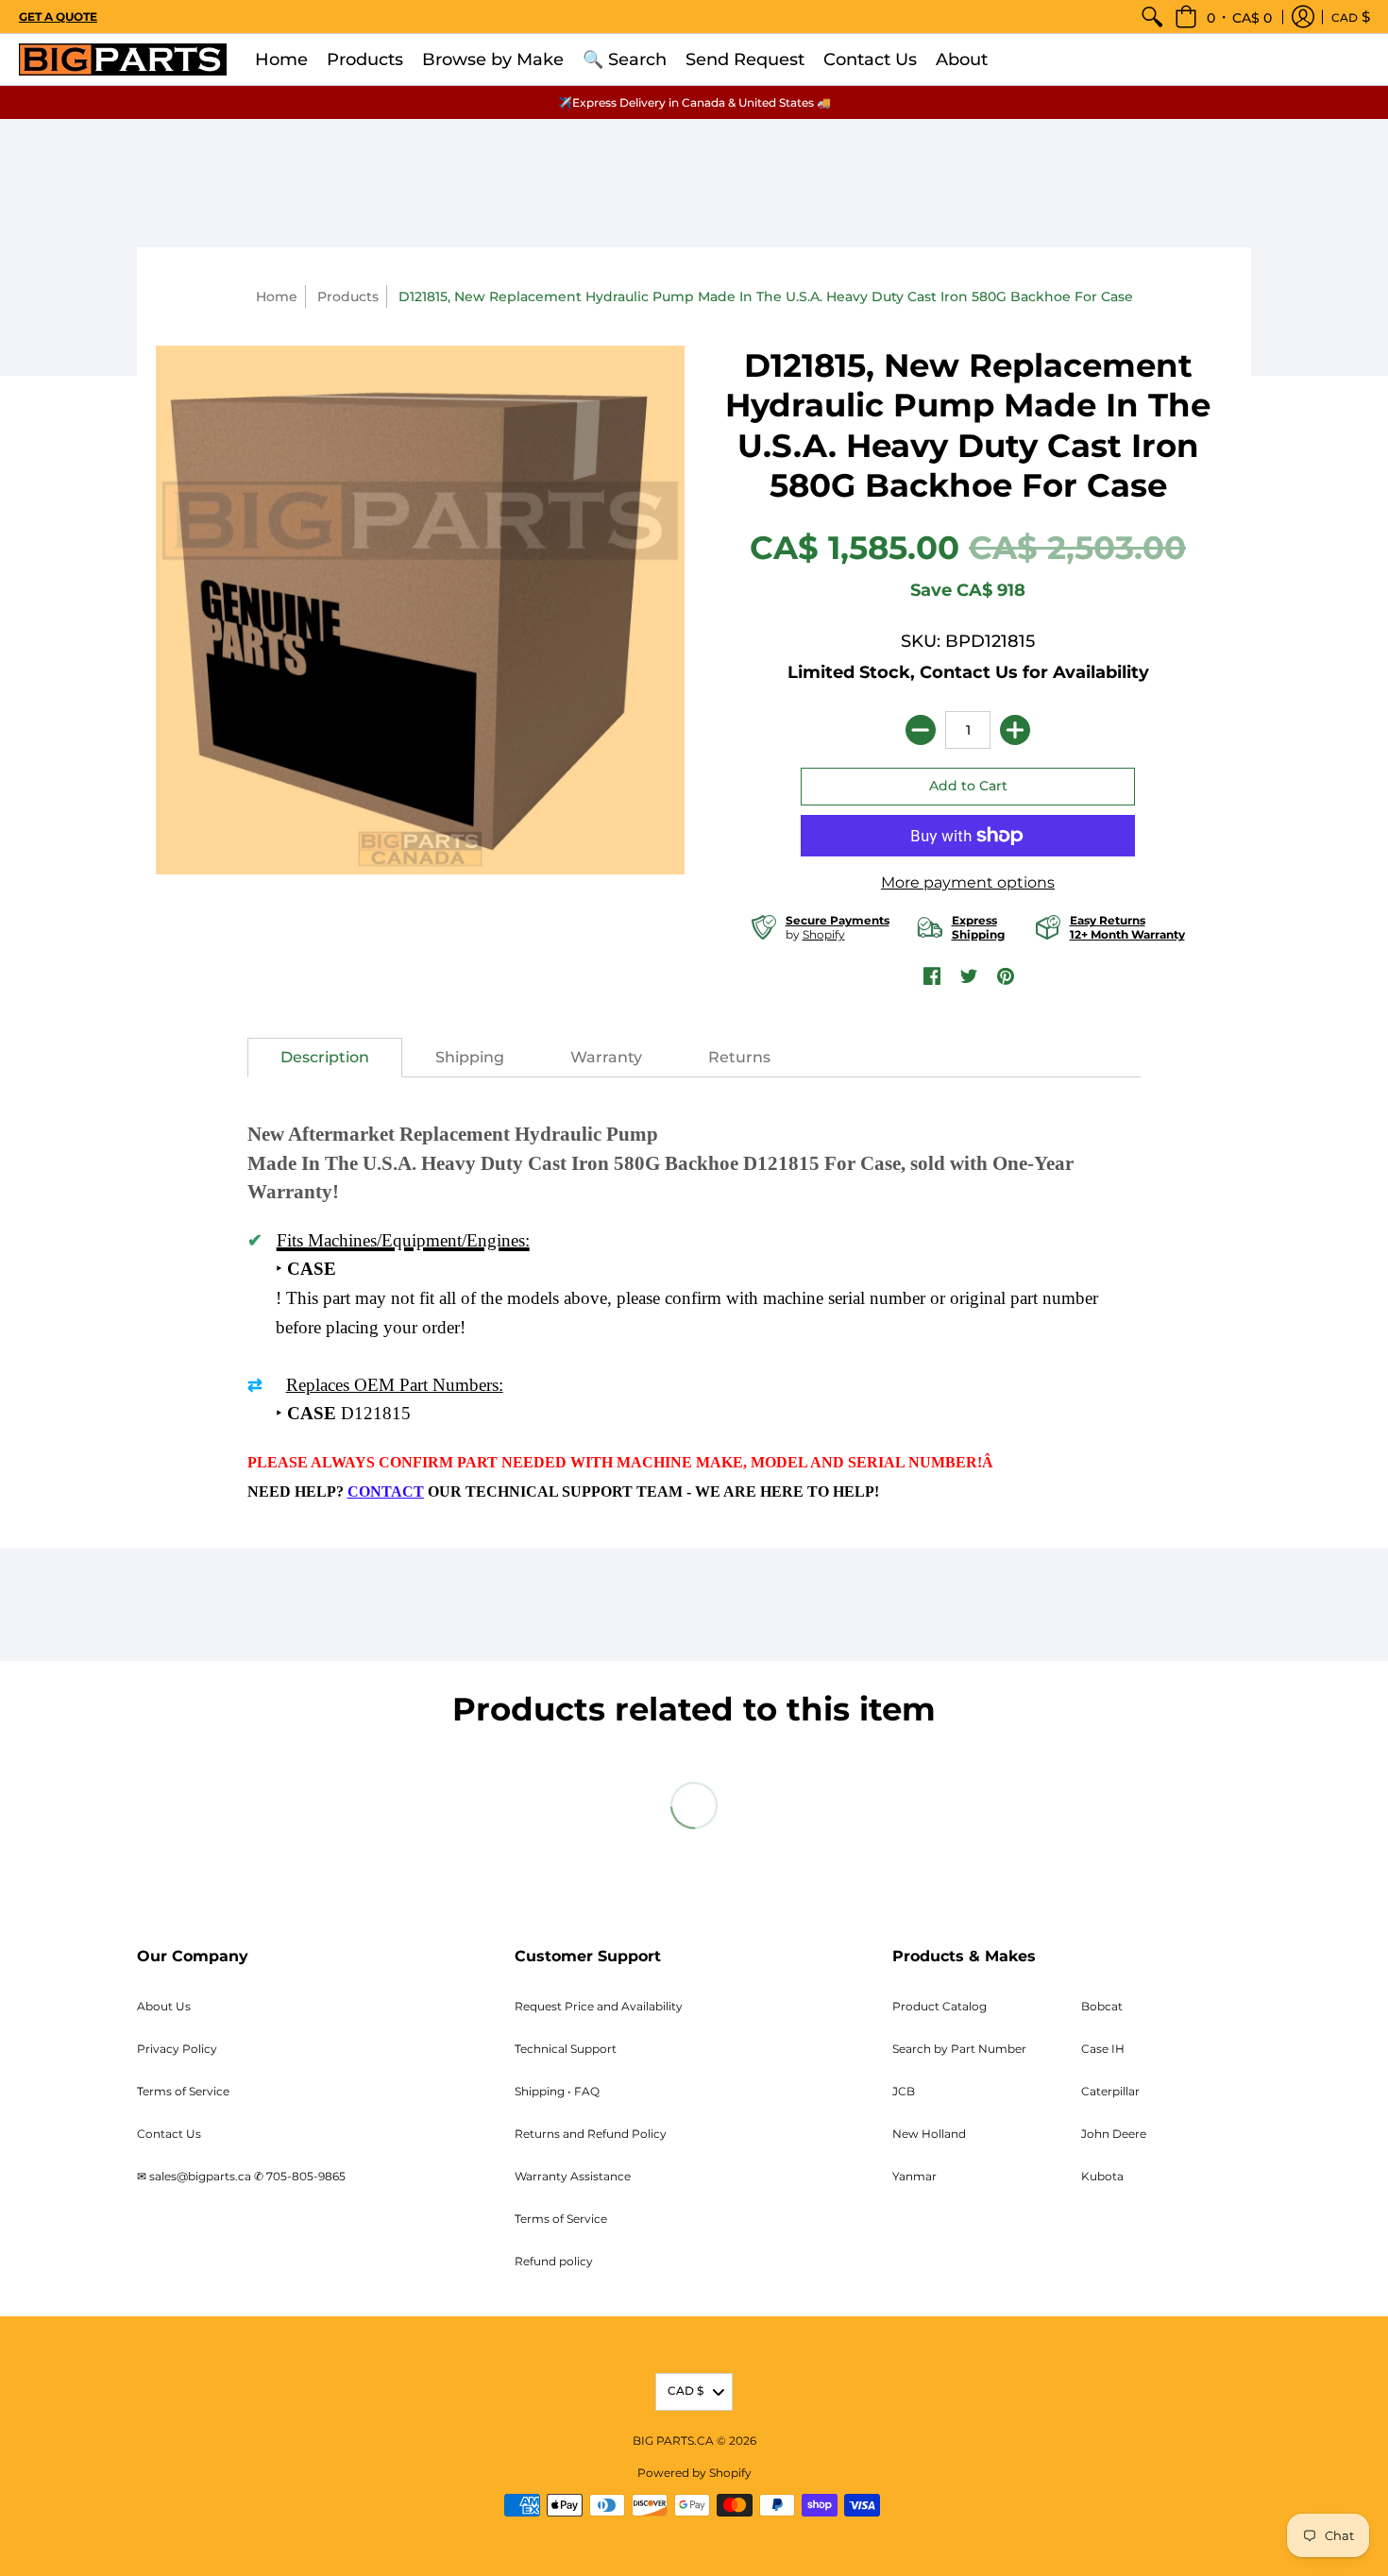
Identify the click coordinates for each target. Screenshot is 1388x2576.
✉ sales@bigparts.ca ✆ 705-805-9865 (241, 2176)
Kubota (1102, 2176)
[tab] (325, 1058)
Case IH (1103, 2049)
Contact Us (169, 2134)
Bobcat (1102, 2006)
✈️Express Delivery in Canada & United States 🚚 (694, 102)
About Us (164, 2006)
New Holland (929, 2134)
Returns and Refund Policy (591, 2134)
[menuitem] (1152, 17)
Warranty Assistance (573, 2176)
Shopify (824, 934)
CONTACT (386, 1491)
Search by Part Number (959, 2049)
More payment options (968, 882)
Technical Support (566, 2049)
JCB (904, 2091)
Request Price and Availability (599, 2006)
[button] (1223, 17)
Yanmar (914, 2176)
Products (348, 297)
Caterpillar (1110, 2091)
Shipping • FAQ (557, 2091)
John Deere (1114, 2134)
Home (277, 297)
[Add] (1015, 730)
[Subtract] (921, 730)
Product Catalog (939, 2006)
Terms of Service (183, 2091)
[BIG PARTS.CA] (123, 59)
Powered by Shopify (694, 2473)
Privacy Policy (177, 2049)
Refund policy (554, 2261)
